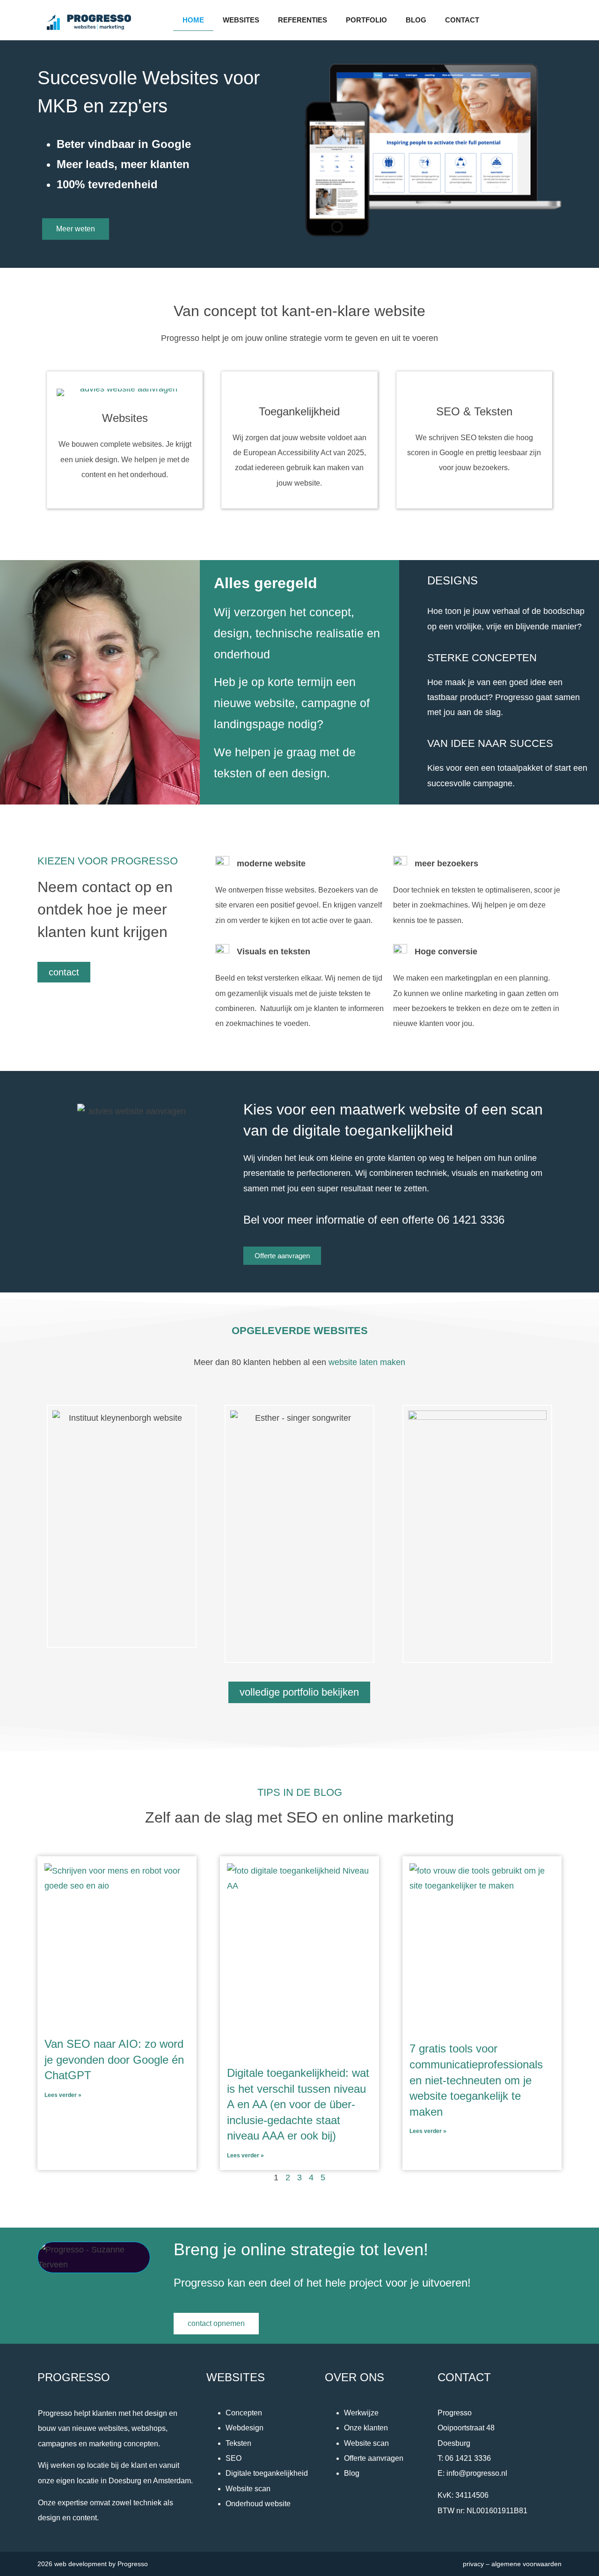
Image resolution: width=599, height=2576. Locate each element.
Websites (125, 418)
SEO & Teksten (474, 411)
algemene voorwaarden (526, 2564)
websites (241, 20)
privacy (473, 2564)
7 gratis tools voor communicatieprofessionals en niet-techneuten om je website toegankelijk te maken (476, 2080)
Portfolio (366, 20)
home (193, 20)
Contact (462, 20)
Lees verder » (63, 2095)
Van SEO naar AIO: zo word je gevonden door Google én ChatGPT (114, 2059)
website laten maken (367, 1362)
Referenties (303, 20)
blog (416, 20)
